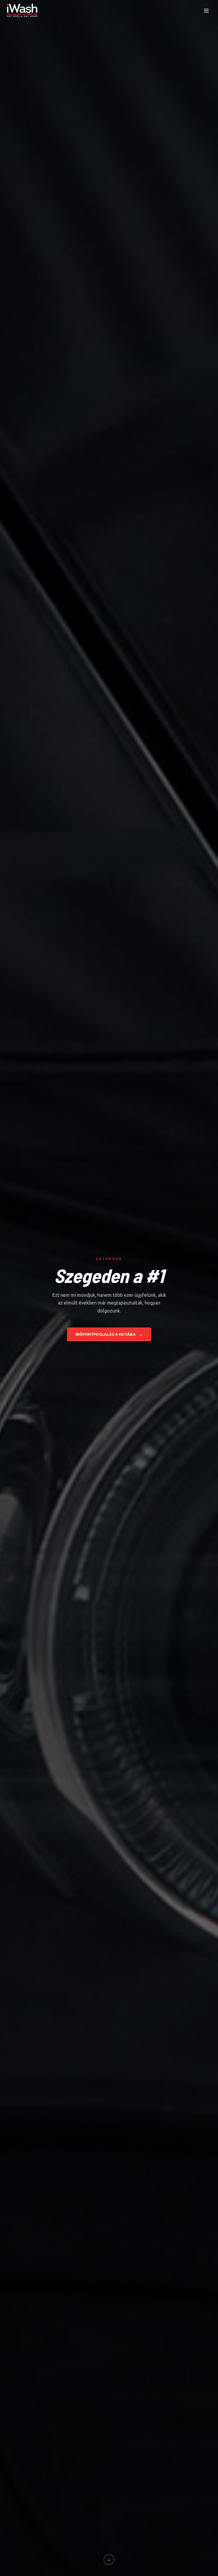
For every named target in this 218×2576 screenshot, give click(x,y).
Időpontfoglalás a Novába (109, 1334)
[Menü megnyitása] (206, 11)
